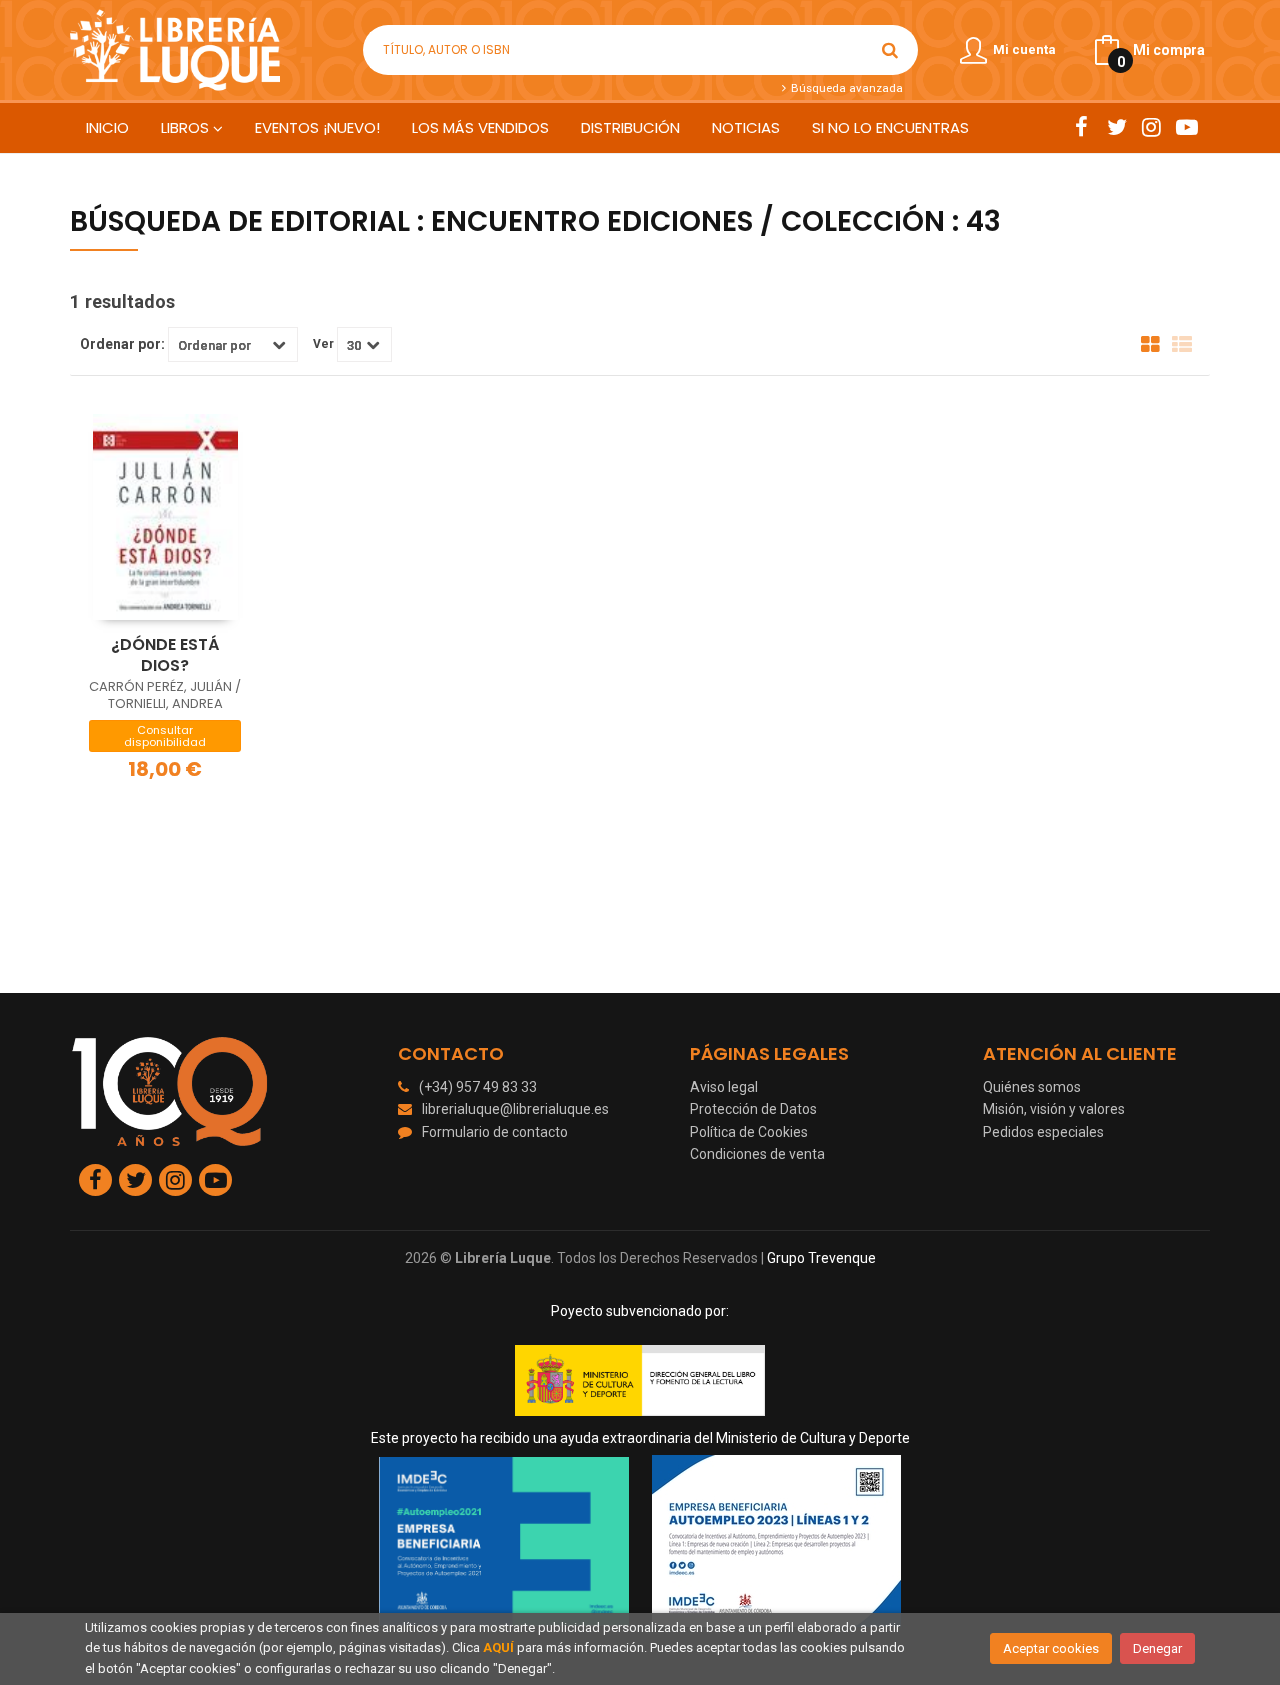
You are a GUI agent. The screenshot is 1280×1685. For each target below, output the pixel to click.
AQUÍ (498, 1647)
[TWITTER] (1116, 127)
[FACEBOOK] (1081, 127)
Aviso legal (724, 1087)
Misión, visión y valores (1054, 1109)
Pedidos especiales (1043, 1132)
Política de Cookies (749, 1132)
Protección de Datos (753, 1109)
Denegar (1157, 1648)
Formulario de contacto (495, 1132)
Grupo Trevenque (821, 1258)
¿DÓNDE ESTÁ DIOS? (165, 655)
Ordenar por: (122, 344)
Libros (187, 127)
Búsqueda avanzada (845, 88)
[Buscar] (890, 50)
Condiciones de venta (757, 1154)
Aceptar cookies (1051, 1648)
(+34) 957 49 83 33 (478, 1087)
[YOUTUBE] (1186, 127)
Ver (323, 344)
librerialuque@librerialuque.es (515, 1109)
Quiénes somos (1032, 1087)
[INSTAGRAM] (1151, 127)
